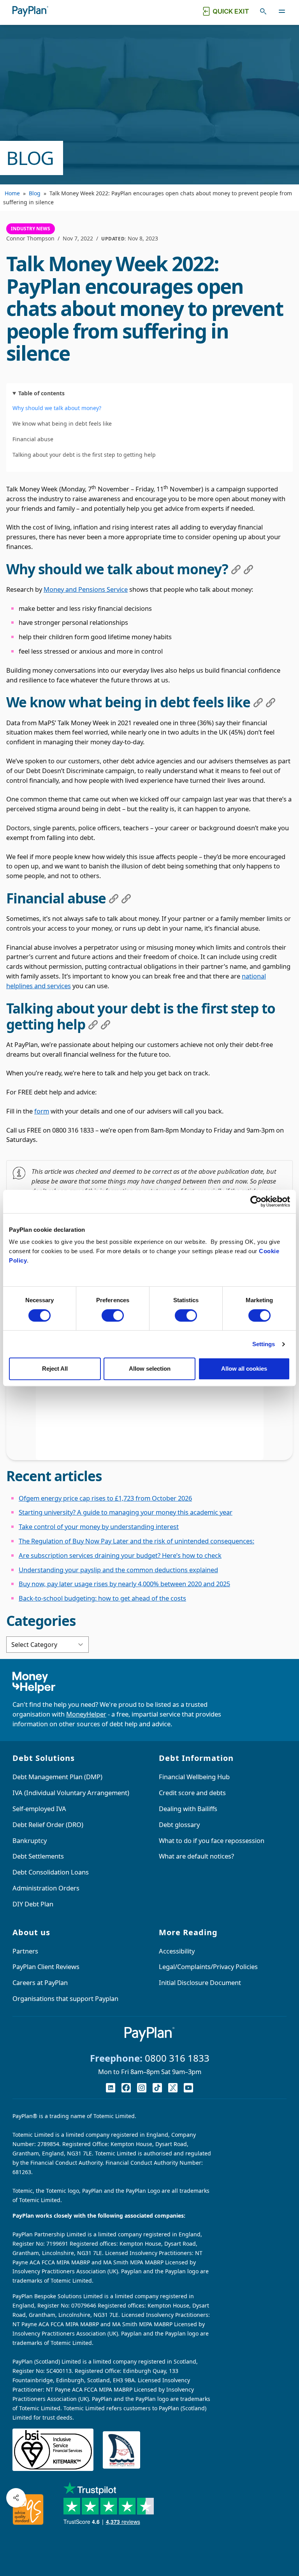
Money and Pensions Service (86, 589)
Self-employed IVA (39, 1809)
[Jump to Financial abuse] (114, 899)
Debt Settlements (38, 1856)
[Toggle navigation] (282, 11)
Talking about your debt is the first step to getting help (84, 455)
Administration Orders (46, 1888)
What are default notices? (196, 1856)
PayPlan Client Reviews (46, 1967)
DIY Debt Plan (33, 1904)
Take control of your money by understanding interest (99, 1526)
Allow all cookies (244, 1369)
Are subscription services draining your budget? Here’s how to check (120, 1555)
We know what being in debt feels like (62, 423)
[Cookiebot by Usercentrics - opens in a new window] (256, 1201)
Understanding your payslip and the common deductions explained (118, 1570)
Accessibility (177, 1951)
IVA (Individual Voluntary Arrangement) (71, 1793)
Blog (35, 193)
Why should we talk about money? (57, 408)
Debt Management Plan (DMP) (57, 1777)
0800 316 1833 (177, 2058)
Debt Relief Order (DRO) (48, 1825)
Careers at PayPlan (40, 1982)
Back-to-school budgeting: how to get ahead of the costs (102, 1598)
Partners (25, 1951)
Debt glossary (179, 1825)
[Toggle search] (263, 11)
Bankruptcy (30, 1840)
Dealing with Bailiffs (188, 1809)
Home (12, 193)
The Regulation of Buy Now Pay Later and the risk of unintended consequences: (136, 1541)
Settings (264, 1344)
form (42, 1111)
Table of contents (41, 393)
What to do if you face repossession (212, 1840)
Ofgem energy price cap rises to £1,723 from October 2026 (105, 1498)
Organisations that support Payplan (65, 1998)
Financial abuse (33, 439)
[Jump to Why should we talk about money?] (236, 570)
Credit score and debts (192, 1793)
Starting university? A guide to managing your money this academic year (126, 1512)
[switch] (113, 1315)
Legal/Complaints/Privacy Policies (208, 1967)
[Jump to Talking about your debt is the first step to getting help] (93, 1025)
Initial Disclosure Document (200, 1982)
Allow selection (150, 1369)
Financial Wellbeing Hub (194, 1777)
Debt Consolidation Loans (51, 1872)
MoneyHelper (86, 1714)
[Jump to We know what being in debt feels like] (258, 703)
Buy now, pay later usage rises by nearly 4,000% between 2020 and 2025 (124, 1584)
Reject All (55, 1369)
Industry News (31, 229)
